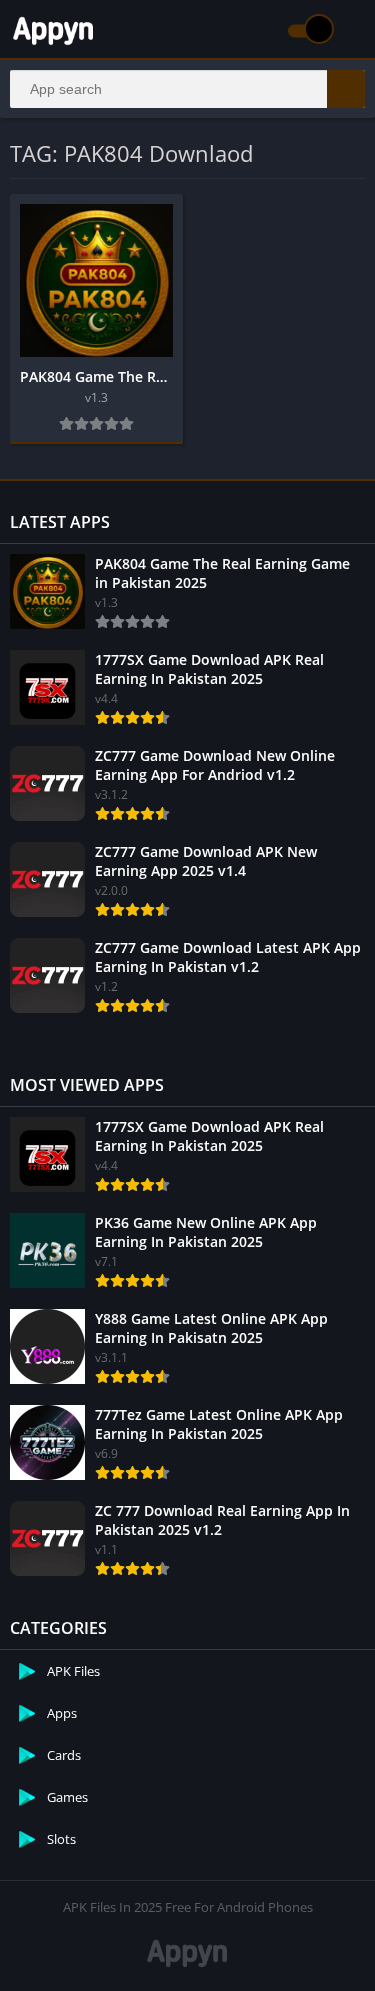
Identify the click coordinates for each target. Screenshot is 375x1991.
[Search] (346, 89)
